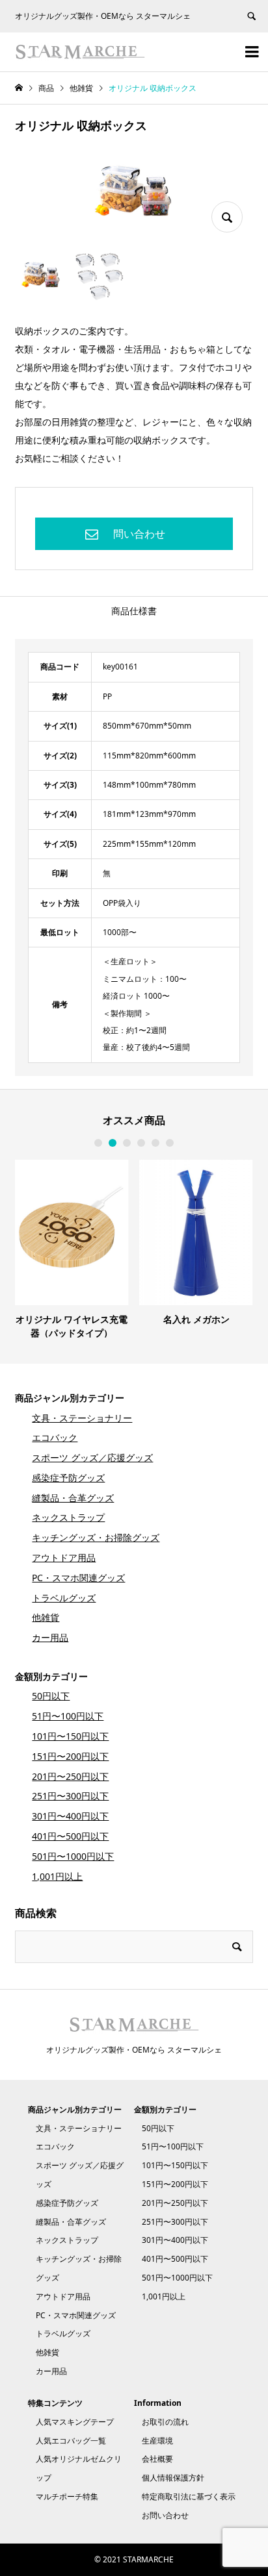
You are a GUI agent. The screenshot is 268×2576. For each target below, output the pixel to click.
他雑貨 (46, 1617)
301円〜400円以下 (70, 1816)
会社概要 (157, 2459)
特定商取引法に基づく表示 (189, 2496)
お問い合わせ (165, 2515)
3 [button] (127, 1143)
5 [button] (155, 1143)
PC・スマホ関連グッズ (78, 1578)
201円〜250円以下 (70, 1776)
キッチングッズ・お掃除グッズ (96, 1537)
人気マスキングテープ (75, 2422)
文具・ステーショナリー (82, 1418)
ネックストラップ (68, 1517)
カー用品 (50, 1637)
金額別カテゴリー (51, 1676)
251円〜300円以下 (70, 1796)
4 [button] (141, 1143)
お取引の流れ (165, 2422)
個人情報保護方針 (173, 2478)
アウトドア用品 (64, 1557)
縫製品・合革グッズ (73, 1498)
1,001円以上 (57, 1876)
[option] (72, 1249)
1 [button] (98, 1143)
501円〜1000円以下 (73, 1856)
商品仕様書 (134, 611)
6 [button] (170, 1143)
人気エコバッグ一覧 (71, 2441)
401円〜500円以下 (70, 1836)
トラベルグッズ (64, 1598)
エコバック (55, 1437)
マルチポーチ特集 (67, 2496)
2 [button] (113, 1143)
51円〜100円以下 (68, 1716)
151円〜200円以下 (70, 1756)
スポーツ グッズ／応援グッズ (92, 1457)
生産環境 (157, 2441)
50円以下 (51, 1696)
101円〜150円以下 (70, 1736)
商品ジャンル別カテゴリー (70, 1398)
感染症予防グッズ (68, 1478)
